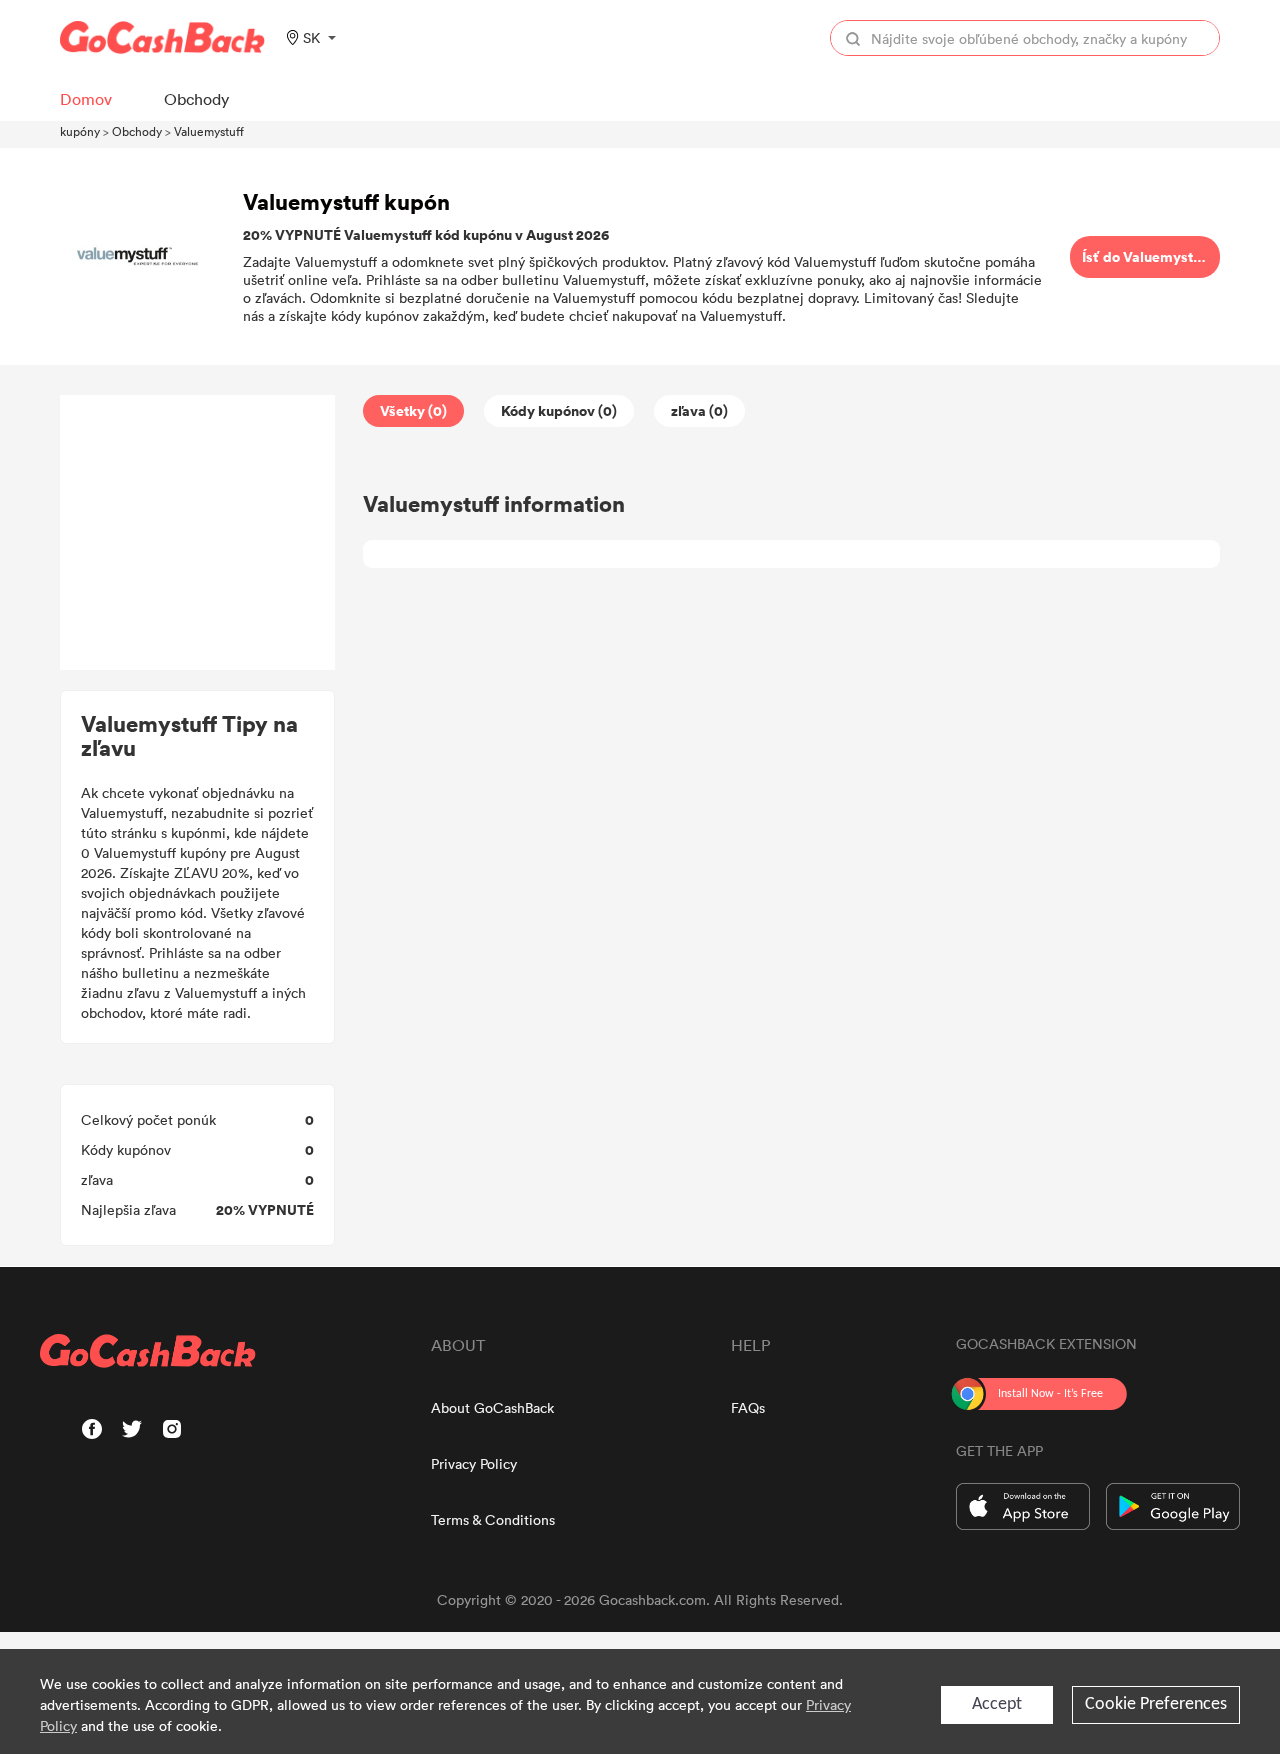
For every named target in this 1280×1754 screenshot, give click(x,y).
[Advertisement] (198, 533)
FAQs (748, 1407)
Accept (997, 1704)
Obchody (137, 131)
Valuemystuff (209, 131)
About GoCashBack (492, 1407)
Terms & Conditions (493, 1519)
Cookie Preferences (1156, 1704)
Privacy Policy (474, 1463)
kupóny (80, 131)
